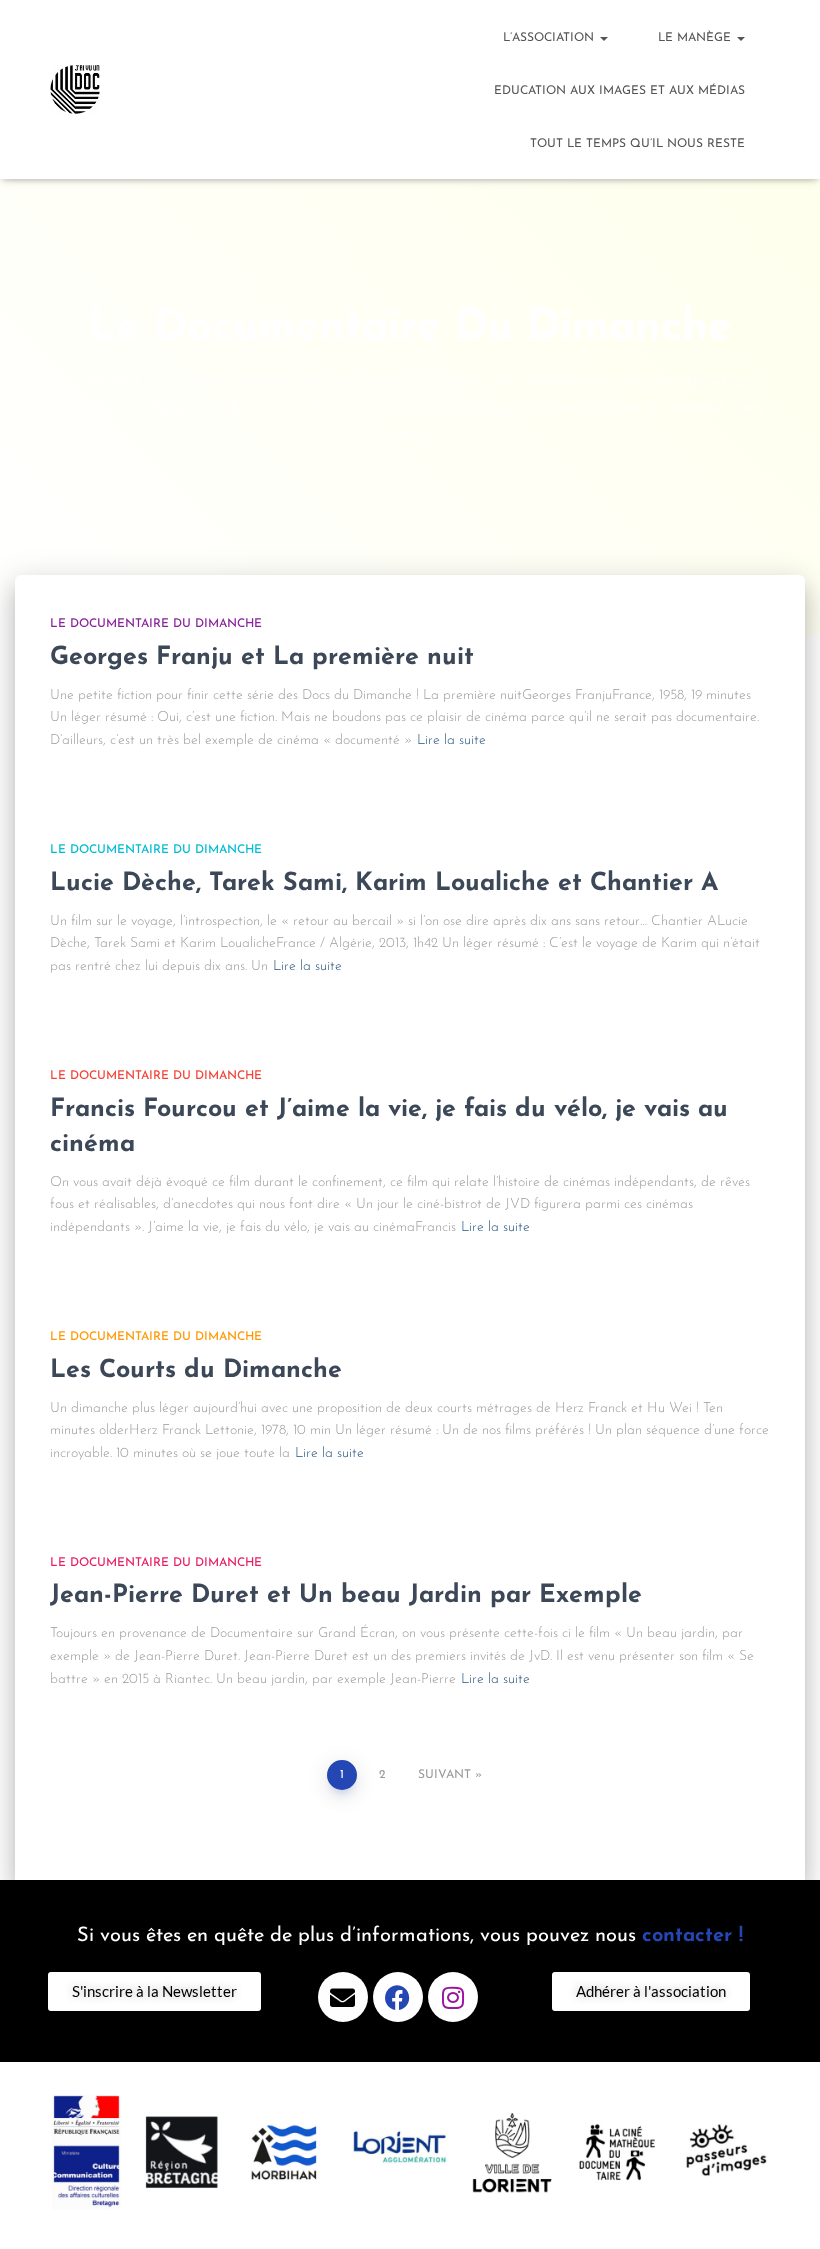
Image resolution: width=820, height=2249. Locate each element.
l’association (550, 38)
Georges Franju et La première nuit (262, 657)
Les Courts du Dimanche (196, 1370)
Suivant (444, 1775)
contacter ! (692, 1936)
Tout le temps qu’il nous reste (637, 144)
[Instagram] (453, 1997)
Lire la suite (451, 740)
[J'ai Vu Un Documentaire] (75, 90)
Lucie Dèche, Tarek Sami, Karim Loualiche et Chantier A (384, 883)
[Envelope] (343, 1997)
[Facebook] (398, 1997)
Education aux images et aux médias (619, 91)
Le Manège (696, 38)
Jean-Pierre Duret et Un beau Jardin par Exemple (346, 1595)
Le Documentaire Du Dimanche (156, 624)
